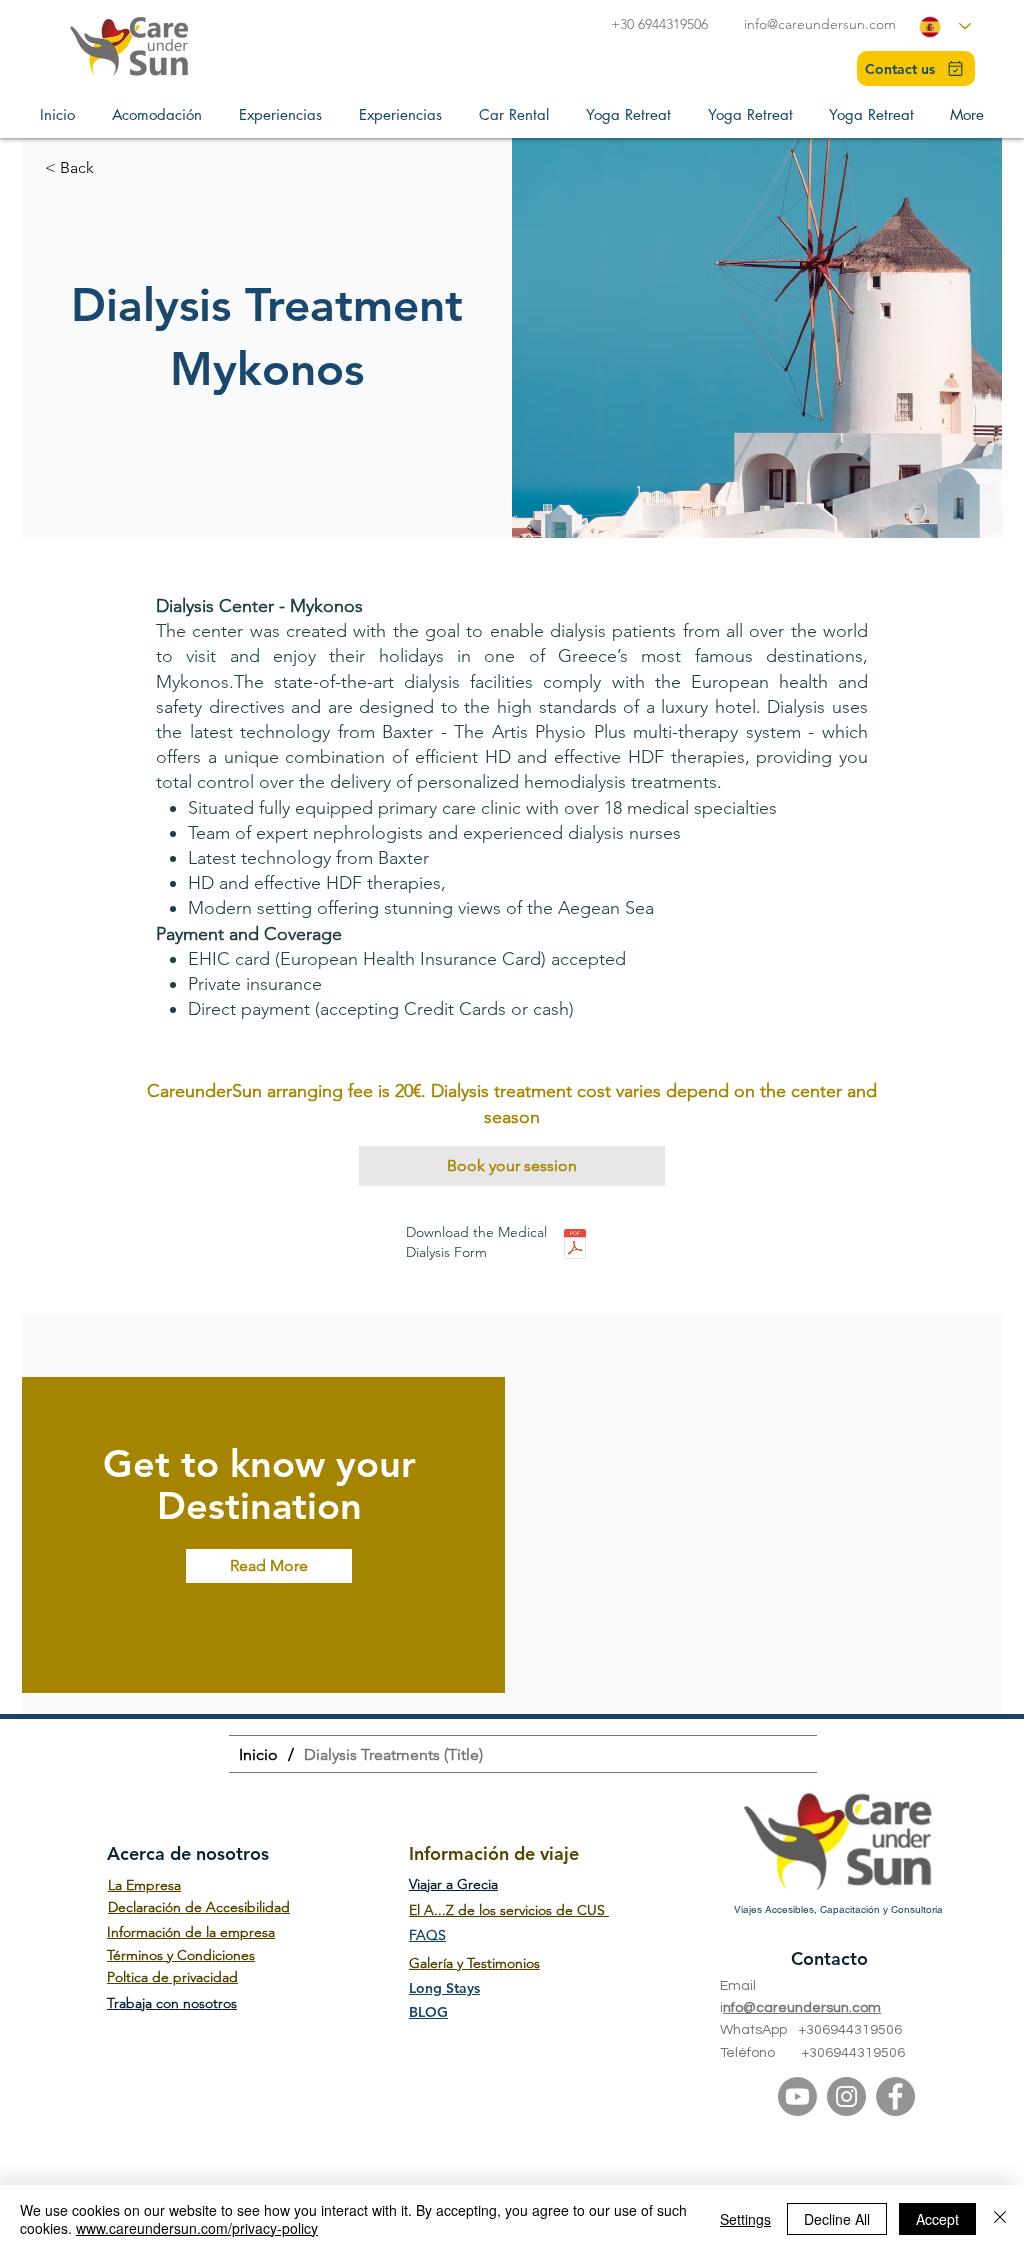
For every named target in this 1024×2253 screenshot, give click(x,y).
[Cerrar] (1000, 2219)
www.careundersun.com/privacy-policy (197, 2228)
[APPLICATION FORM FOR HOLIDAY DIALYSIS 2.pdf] (575, 1246)
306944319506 (854, 2030)
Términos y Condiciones (181, 1955)
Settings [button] (745, 2219)
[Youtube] (797, 2096)
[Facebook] (895, 2096)
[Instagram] (846, 2096)
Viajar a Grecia (453, 1884)
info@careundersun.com (820, 24)
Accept (937, 2219)
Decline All (837, 2219)
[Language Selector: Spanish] (945, 26)
